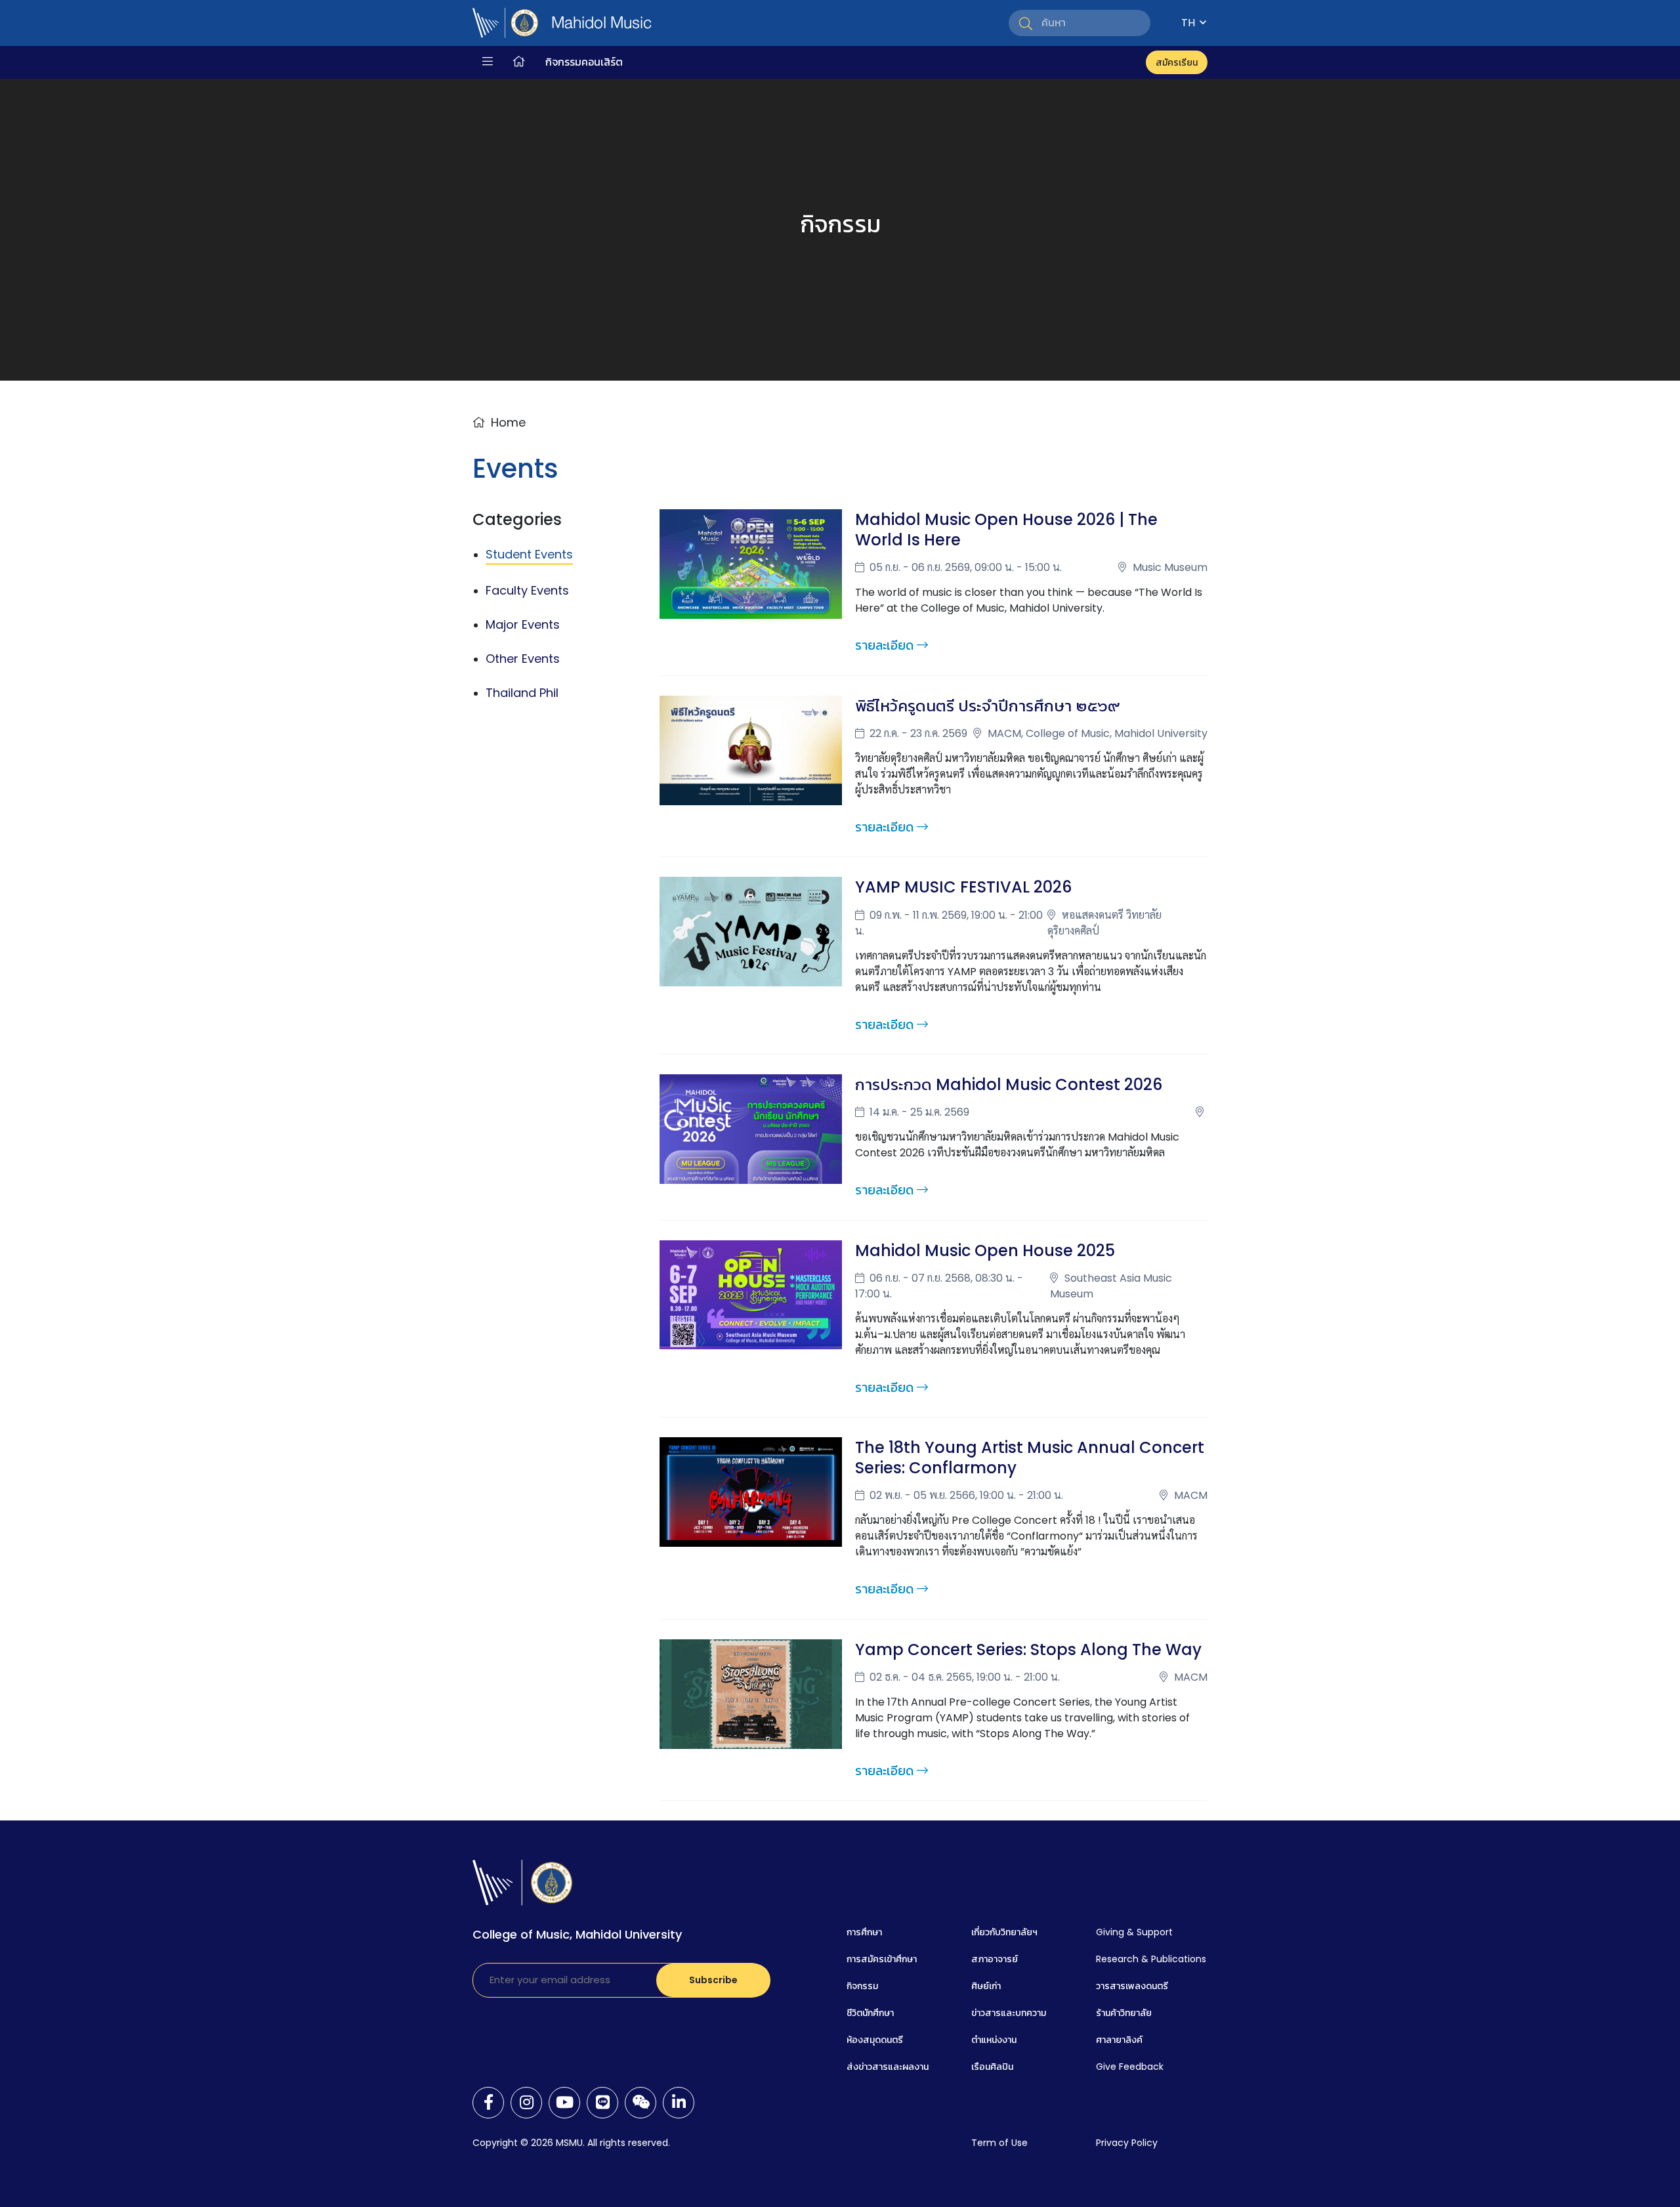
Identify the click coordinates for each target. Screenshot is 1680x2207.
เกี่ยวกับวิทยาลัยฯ (1004, 1932)
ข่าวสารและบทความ (1009, 2013)
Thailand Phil (522, 693)
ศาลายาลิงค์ (1119, 2040)
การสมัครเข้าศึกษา (882, 1959)
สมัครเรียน (1177, 62)
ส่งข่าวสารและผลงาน (888, 2067)
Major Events (523, 624)
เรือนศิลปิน (992, 2067)
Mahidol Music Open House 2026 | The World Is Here (1006, 530)
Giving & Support (1134, 1932)
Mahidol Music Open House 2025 (985, 1251)
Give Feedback (1130, 2067)
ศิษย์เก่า (986, 1986)
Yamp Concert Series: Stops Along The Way (1028, 1650)
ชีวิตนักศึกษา (870, 2013)
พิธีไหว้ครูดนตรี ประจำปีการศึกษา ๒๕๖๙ (987, 706)
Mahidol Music (601, 23)
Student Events (529, 554)
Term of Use (999, 2143)
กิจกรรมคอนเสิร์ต (584, 62)
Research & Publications (1151, 1959)
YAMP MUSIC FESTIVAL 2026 (963, 887)
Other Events (523, 659)
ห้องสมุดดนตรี (875, 2040)
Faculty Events (527, 590)
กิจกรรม (862, 1986)
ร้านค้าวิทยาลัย (1124, 2013)
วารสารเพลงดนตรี (1132, 1986)
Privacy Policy (1127, 2143)
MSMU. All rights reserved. (613, 2143)
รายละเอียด (884, 645)
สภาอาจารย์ (995, 1959)
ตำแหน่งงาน (994, 2040)
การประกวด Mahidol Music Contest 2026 (1009, 1084)
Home (508, 422)
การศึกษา (864, 1932)
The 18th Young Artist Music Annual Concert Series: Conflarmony (1030, 1458)
